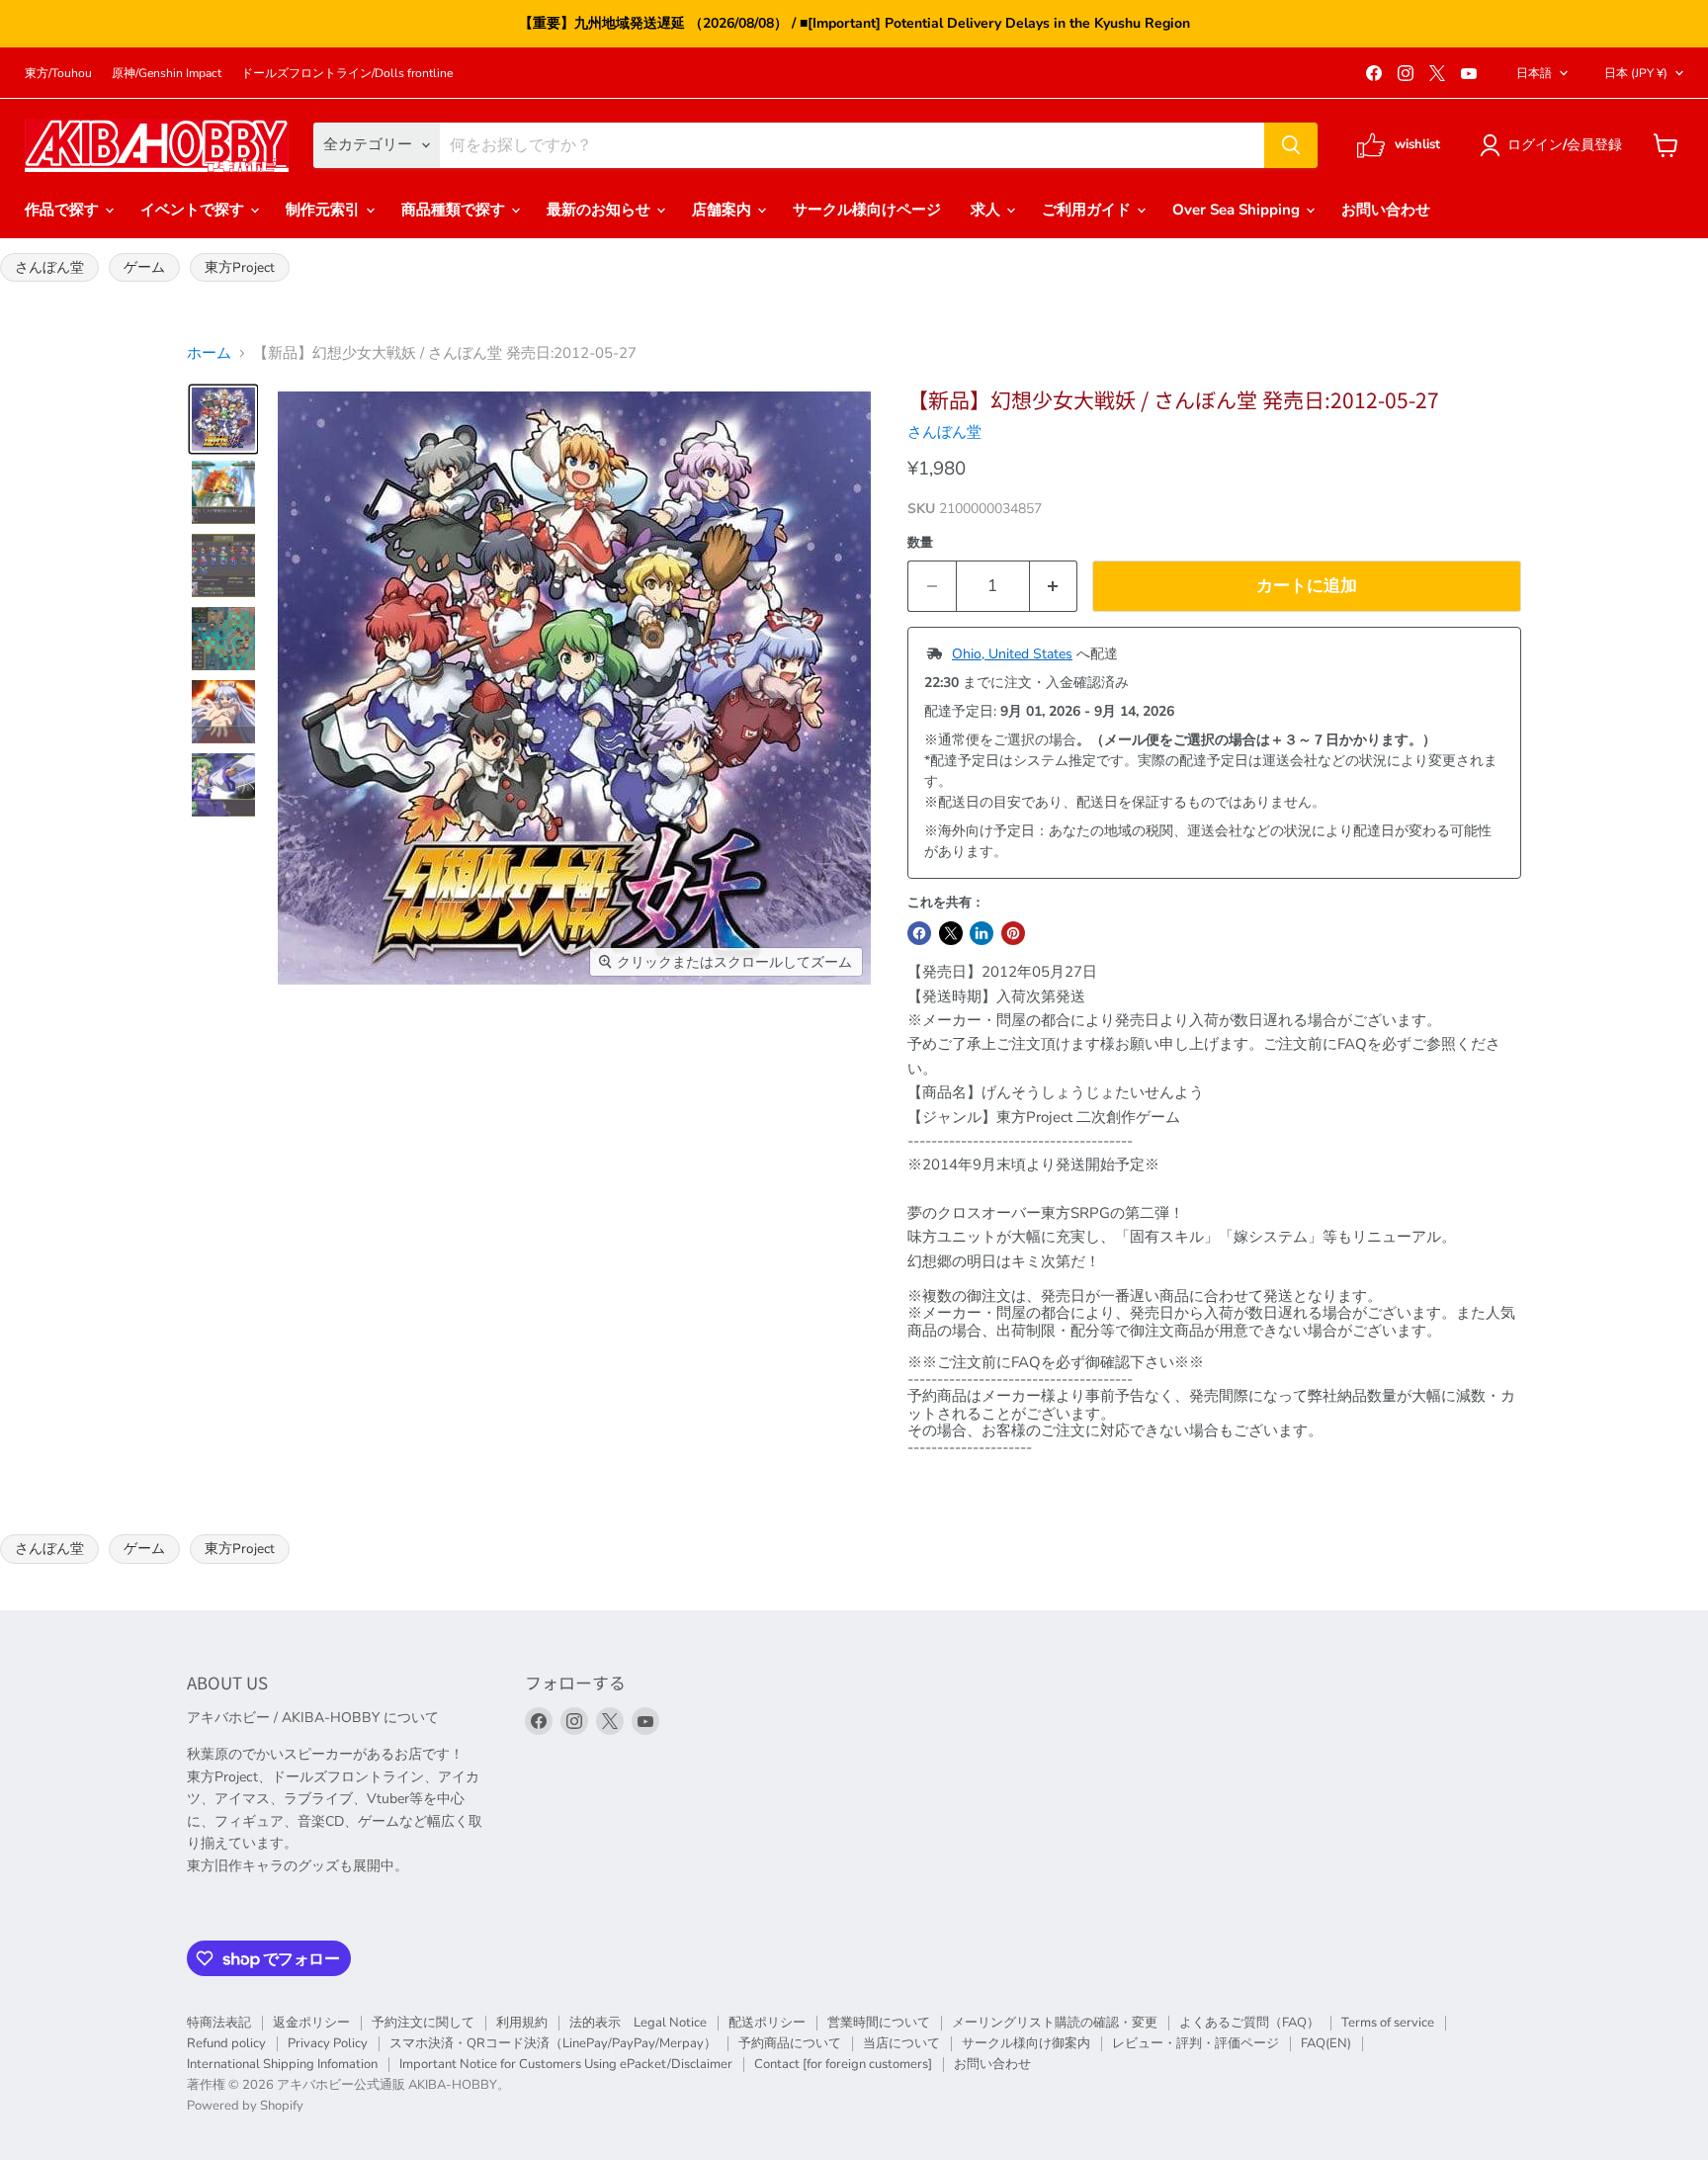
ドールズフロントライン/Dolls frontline (347, 73)
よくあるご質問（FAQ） (1249, 2023)
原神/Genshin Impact (167, 73)
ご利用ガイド (1088, 210)
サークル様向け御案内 (1026, 2043)
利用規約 (522, 2023)
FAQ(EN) (1326, 2043)
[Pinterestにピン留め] (1013, 933)
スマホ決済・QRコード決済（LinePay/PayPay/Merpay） (553, 2043)
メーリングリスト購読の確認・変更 (1055, 2023)
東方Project (240, 267)
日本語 (1534, 73)
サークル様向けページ (867, 210)
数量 (920, 543)
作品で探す (64, 210)
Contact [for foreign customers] (843, 2064)
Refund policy (226, 2043)
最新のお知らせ (600, 210)
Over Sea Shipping (1238, 210)
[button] (1554, 145)
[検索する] (1291, 145)
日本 (1636, 73)
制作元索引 (325, 210)
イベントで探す (194, 210)
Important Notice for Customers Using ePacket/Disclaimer (566, 2064)
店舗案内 (724, 210)
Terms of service (1388, 2023)
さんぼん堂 (49, 267)
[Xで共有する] (951, 933)
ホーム (209, 353)
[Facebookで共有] (919, 933)
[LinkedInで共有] (982, 933)
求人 (987, 210)
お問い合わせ (1386, 210)
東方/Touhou (58, 73)
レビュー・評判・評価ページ (1196, 2043)
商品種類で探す (455, 210)
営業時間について (879, 2023)
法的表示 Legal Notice (638, 2023)
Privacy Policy (328, 2043)
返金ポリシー (311, 2023)
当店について (901, 2043)
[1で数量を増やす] (1054, 586)
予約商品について (790, 2043)
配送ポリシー (767, 2023)
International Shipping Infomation (282, 2064)
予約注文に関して (423, 2023)
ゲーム (144, 267)
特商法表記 (219, 2023)
